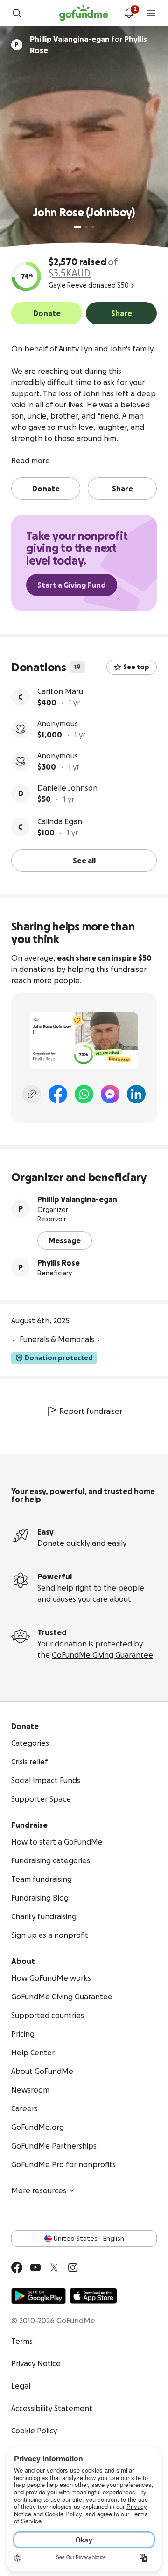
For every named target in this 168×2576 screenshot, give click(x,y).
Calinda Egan (60, 821)
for (88, 45)
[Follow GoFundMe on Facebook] (17, 2267)
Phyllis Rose (59, 1263)
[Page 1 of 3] (77, 227)
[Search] (17, 13)
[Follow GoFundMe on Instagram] (73, 2267)
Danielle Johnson (67, 788)
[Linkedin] (136, 1094)
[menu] (151, 13)
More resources (39, 2190)
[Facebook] (58, 1094)
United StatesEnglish (89, 2239)
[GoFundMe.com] (84, 13)
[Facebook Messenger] (110, 1094)
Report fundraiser (91, 1411)
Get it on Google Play (38, 2296)
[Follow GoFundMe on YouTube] (35, 2267)
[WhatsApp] (84, 1094)
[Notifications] (129, 13)
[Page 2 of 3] (86, 227)
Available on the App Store (93, 2296)
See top (136, 667)
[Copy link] (32, 1094)
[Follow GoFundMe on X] (54, 2267)
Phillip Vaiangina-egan (77, 1199)
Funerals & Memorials (57, 1339)
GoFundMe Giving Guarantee (102, 1655)
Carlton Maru (60, 691)
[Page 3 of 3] (93, 227)
